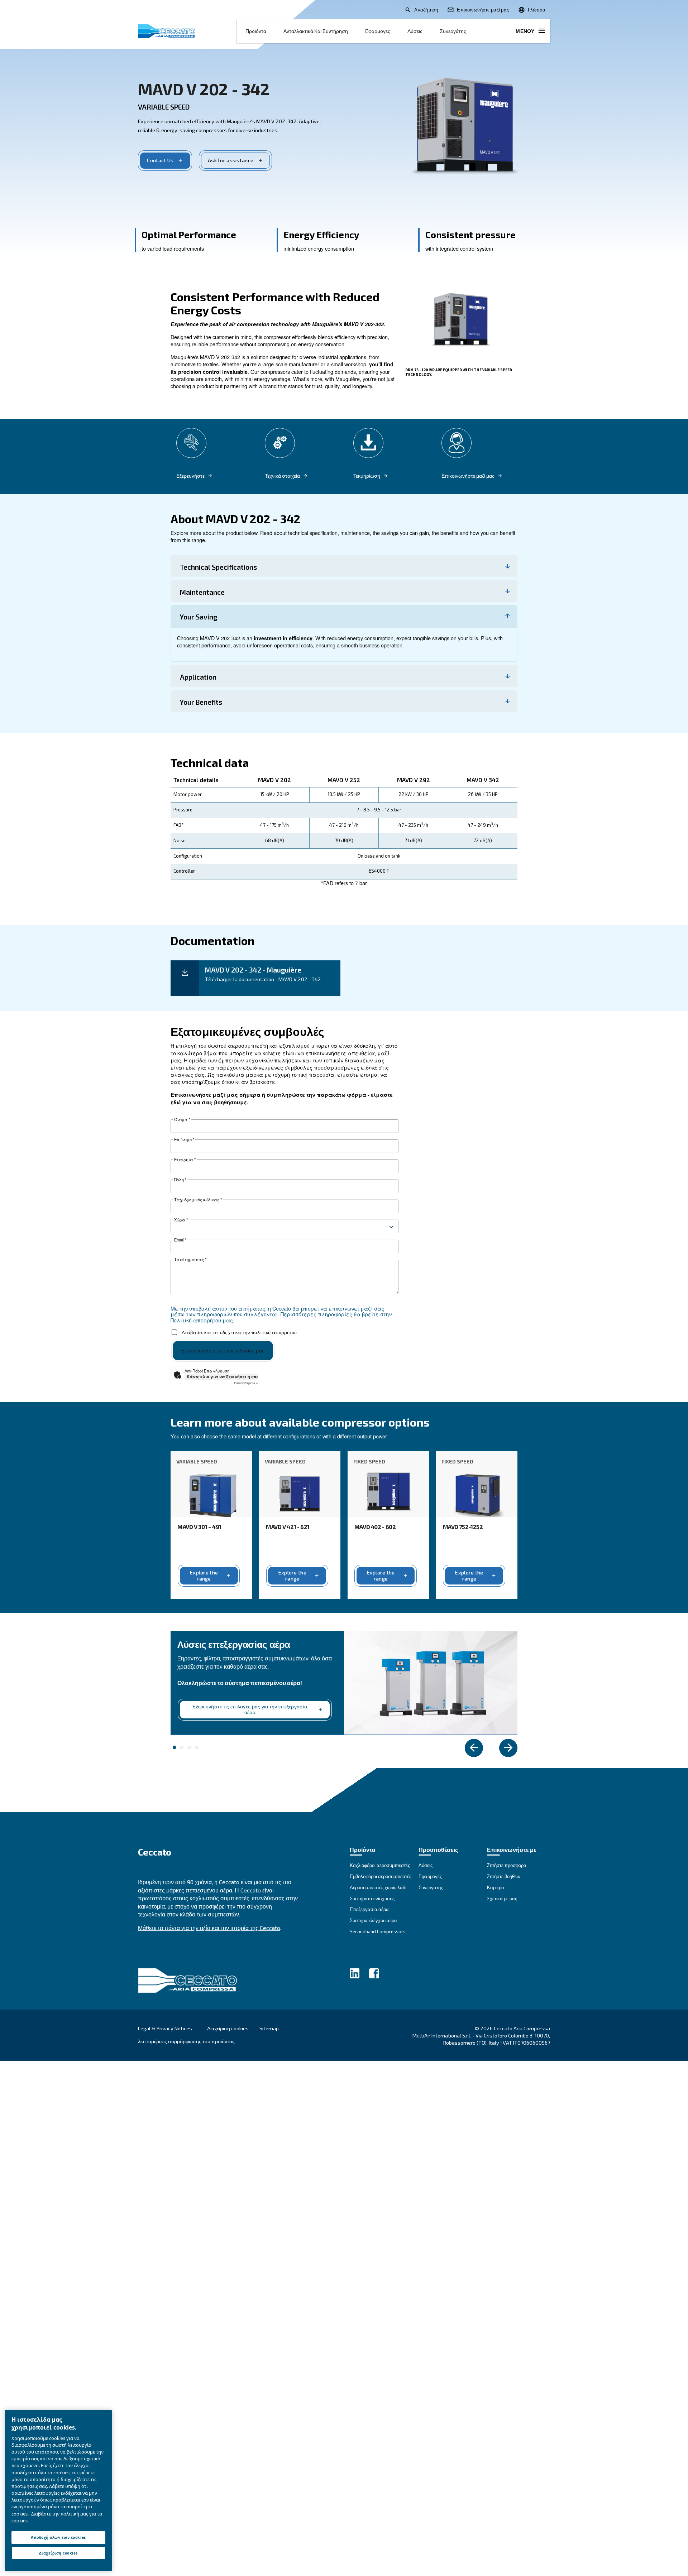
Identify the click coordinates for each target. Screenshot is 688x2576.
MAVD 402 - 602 (375, 1527)
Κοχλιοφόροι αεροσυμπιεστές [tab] (197, 1747)
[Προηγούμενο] (474, 1748)
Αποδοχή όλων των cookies (58, 2537)
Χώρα (181, 1220)
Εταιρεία (185, 1160)
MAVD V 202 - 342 (204, 89)
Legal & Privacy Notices (165, 2028)
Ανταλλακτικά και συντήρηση (316, 31)
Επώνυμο (184, 1140)
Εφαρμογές (378, 31)
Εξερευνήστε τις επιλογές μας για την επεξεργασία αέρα (250, 1709)
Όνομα (182, 1120)
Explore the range (204, 1576)
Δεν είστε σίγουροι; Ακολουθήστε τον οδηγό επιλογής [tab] (189, 1747)
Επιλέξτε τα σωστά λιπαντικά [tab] (182, 1747)
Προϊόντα (256, 31)
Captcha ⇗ (246, 1383)
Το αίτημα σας (190, 1260)
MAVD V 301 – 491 (199, 1527)
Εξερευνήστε (190, 476)
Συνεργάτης (453, 31)
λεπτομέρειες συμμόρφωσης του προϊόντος (186, 2041)
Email (180, 1240)
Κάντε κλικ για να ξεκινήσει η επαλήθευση (222, 1376)
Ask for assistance (231, 160)
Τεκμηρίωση (367, 476)
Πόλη (180, 1180)
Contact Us (160, 160)
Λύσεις (415, 31)
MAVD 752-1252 (463, 1527)
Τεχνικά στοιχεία (282, 476)
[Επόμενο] (508, 1748)
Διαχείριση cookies (228, 2029)
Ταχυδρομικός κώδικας (198, 1200)
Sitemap (269, 2028)
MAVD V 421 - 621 (288, 1527)
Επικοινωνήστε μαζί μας (468, 476)
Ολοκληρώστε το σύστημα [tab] (175, 1747)
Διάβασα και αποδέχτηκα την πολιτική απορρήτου (239, 1332)
